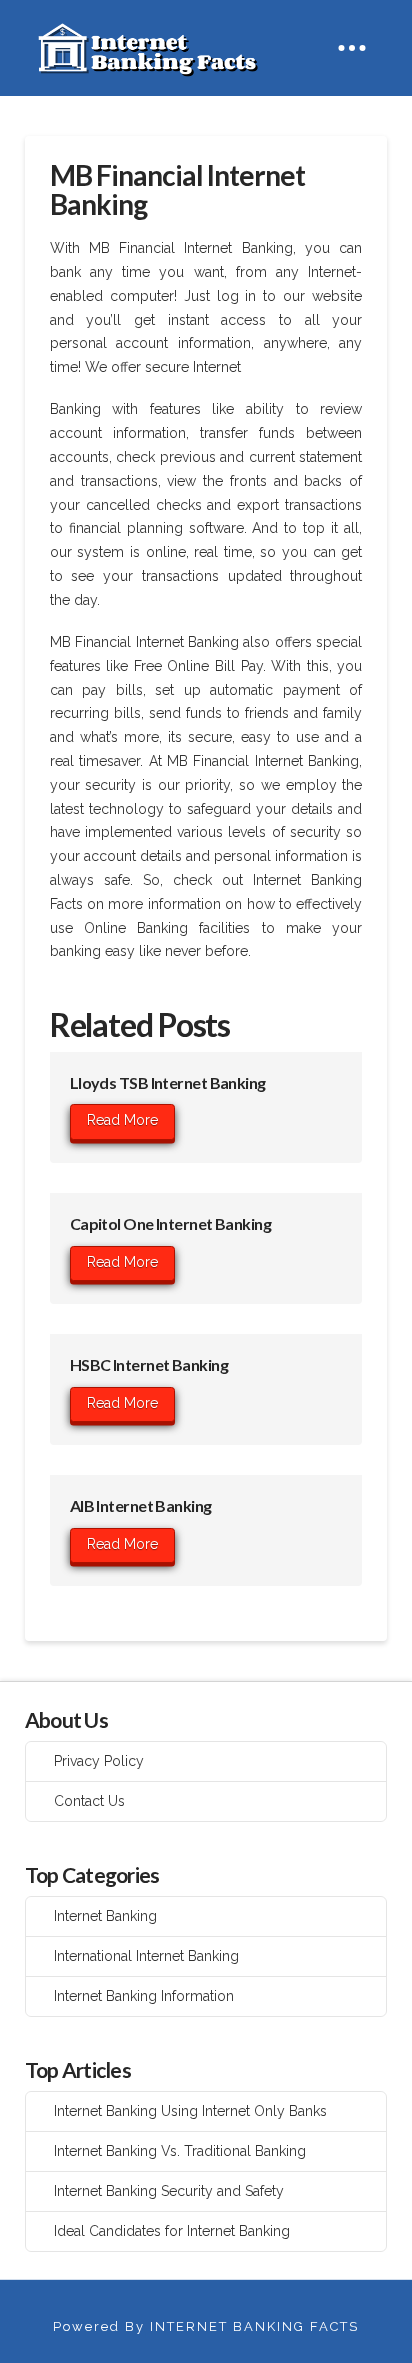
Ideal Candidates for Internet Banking (172, 2231)
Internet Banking (105, 1916)
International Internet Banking (146, 1956)
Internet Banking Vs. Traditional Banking (180, 2151)
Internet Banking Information (144, 1996)
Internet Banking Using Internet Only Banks (190, 2111)
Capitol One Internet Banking (170, 1223)
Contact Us (89, 1801)
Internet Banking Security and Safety (169, 2191)
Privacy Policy (99, 1761)
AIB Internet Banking (141, 1505)
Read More (122, 1120)
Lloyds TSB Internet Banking (168, 1082)
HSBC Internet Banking (149, 1364)
